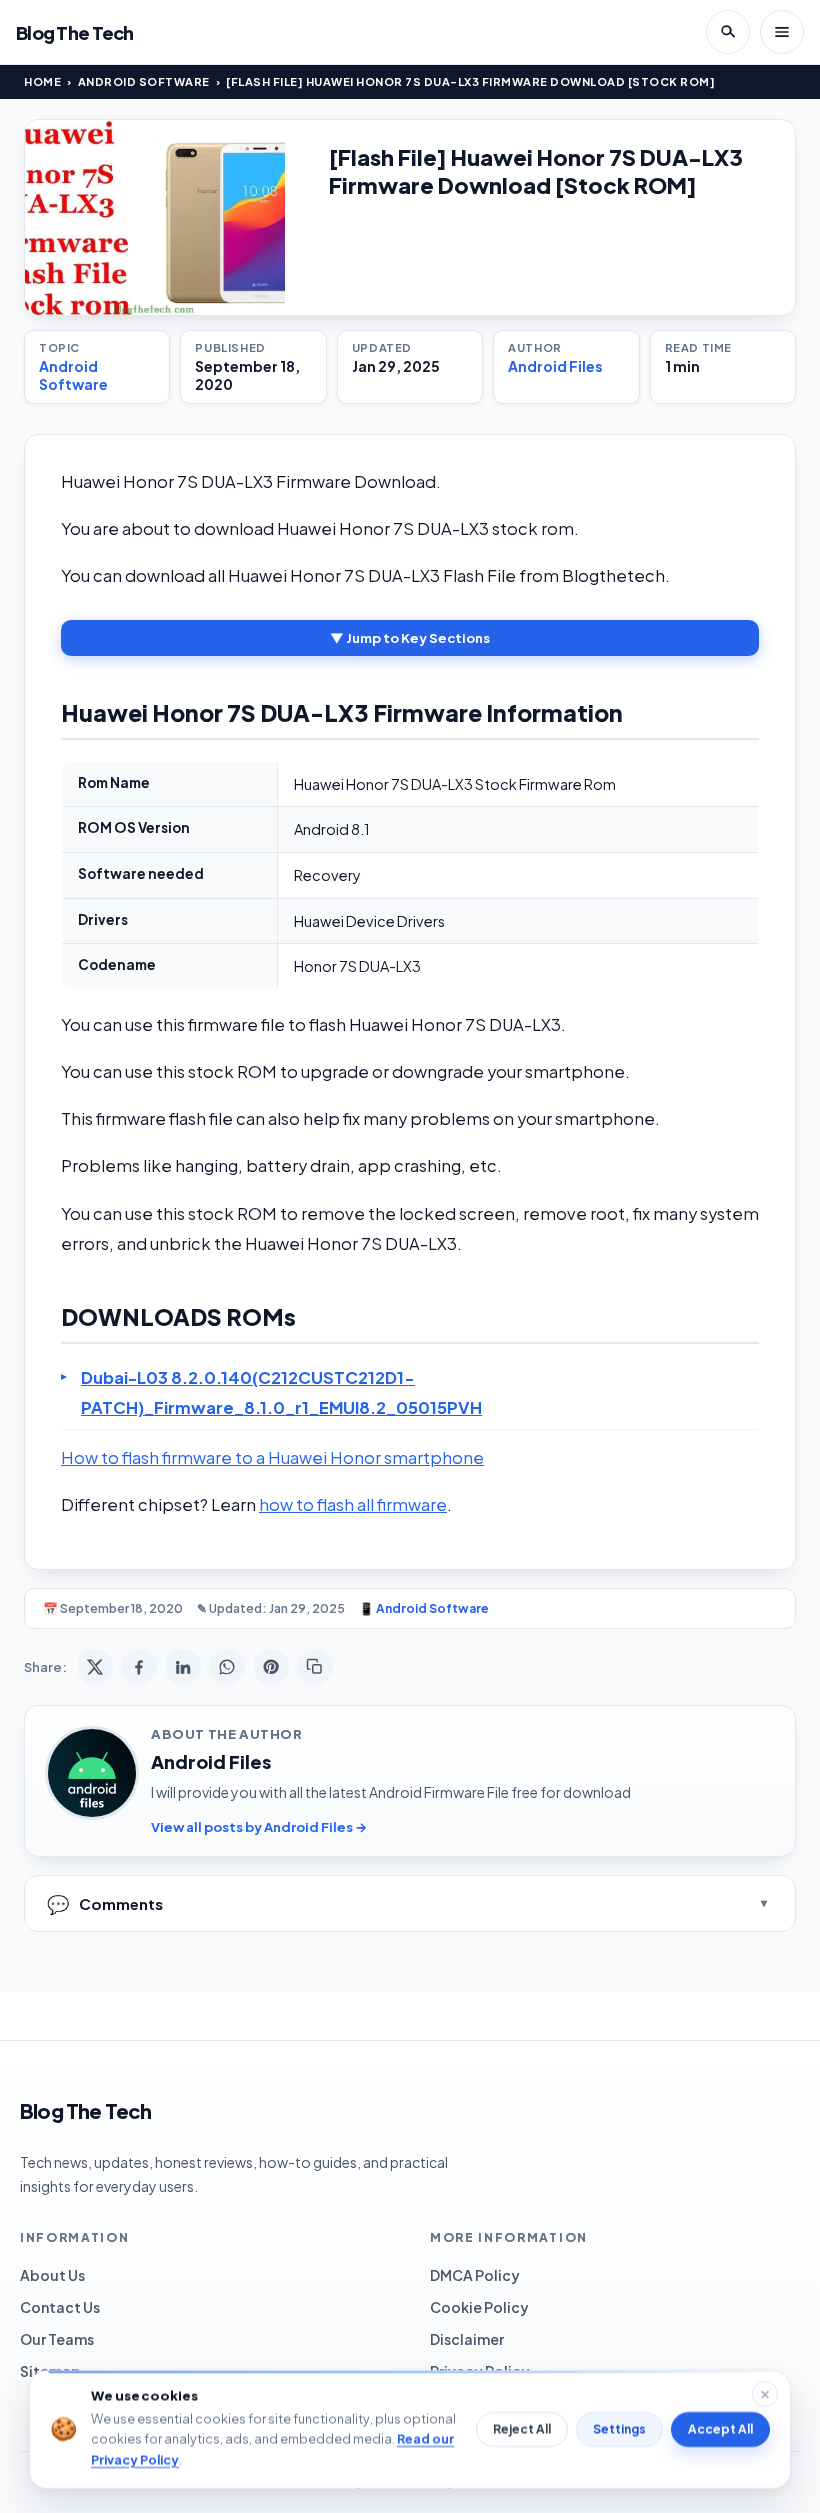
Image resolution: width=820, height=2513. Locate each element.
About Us (52, 2275)
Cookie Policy (479, 2307)
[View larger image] (155, 217)
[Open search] (728, 32)
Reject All (522, 2429)
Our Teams (57, 2339)
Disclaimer (467, 2339)
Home (42, 81)
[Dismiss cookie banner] (765, 2394)
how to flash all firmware (353, 1504)
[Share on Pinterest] (271, 1667)
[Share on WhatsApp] (227, 1667)
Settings (619, 2429)
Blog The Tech (75, 32)
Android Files (555, 366)
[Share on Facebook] (139, 1667)
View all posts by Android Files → (259, 1827)
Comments (105, 1903)
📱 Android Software (424, 1608)
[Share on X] (95, 1667)
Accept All (720, 2429)
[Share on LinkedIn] (183, 1667)
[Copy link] (315, 1667)
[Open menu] (782, 32)
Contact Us (60, 2307)
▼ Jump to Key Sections (410, 638)
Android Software (144, 81)
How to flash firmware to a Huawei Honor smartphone (272, 1457)
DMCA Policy (475, 2275)
